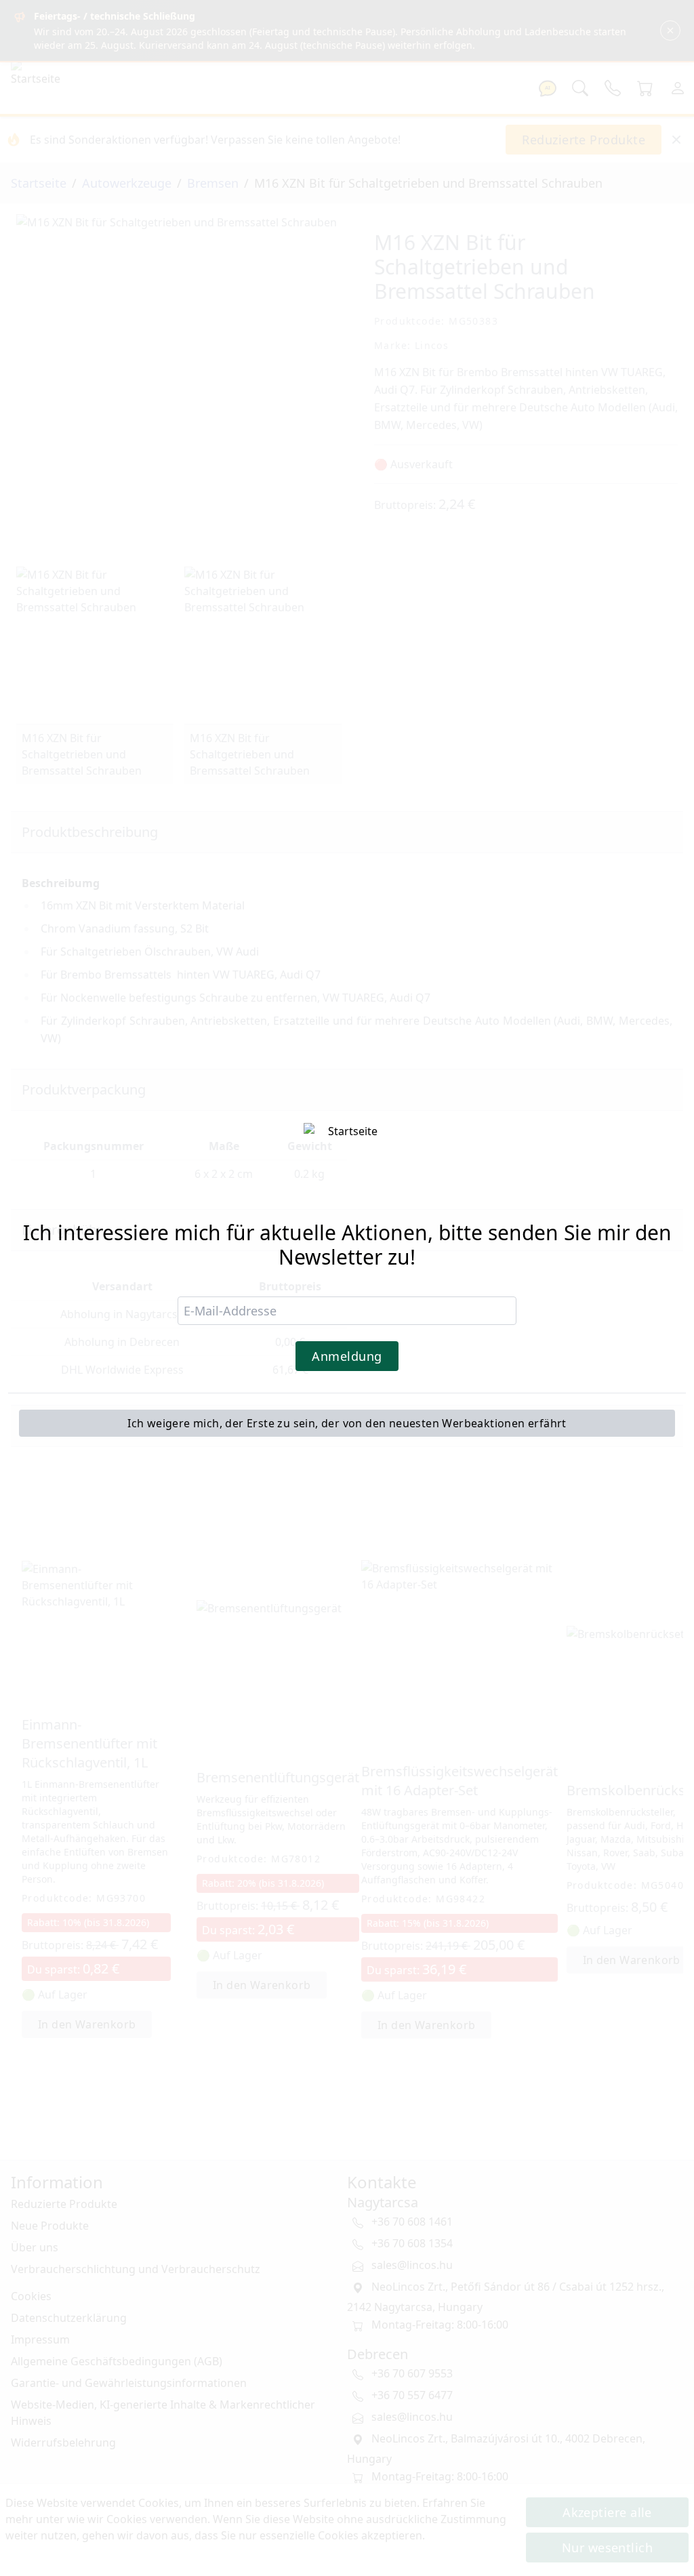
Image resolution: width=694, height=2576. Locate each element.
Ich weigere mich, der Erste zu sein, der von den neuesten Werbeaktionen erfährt (347, 1423)
